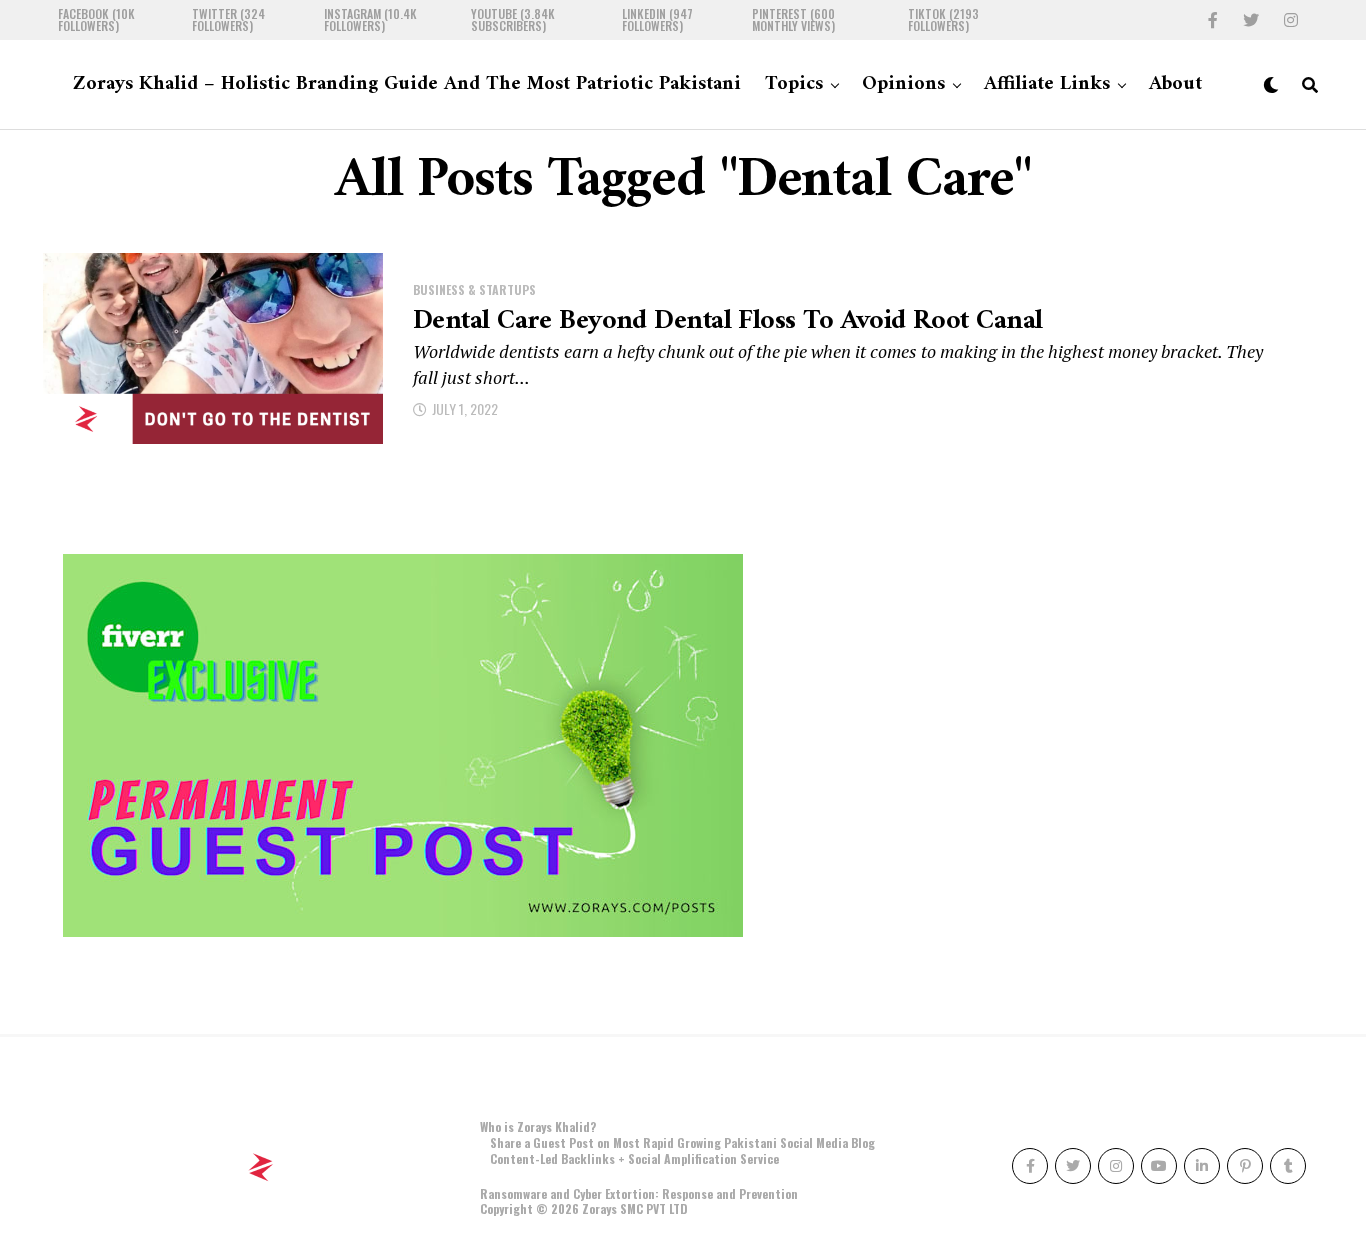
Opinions (903, 84)
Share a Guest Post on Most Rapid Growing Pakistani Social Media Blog (682, 1142)
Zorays (599, 1208)
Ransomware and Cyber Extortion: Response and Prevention (639, 1193)
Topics (794, 84)
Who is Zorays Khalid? (538, 1126)
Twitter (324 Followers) (228, 20)
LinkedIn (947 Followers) (657, 20)
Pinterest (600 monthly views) (793, 20)
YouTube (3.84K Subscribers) (513, 20)
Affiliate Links (1047, 84)
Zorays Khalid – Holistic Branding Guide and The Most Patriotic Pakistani (407, 84)
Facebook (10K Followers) (96, 20)
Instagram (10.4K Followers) (370, 20)
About (1175, 84)
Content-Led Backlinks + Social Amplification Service (634, 1158)
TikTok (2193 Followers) (943, 20)
